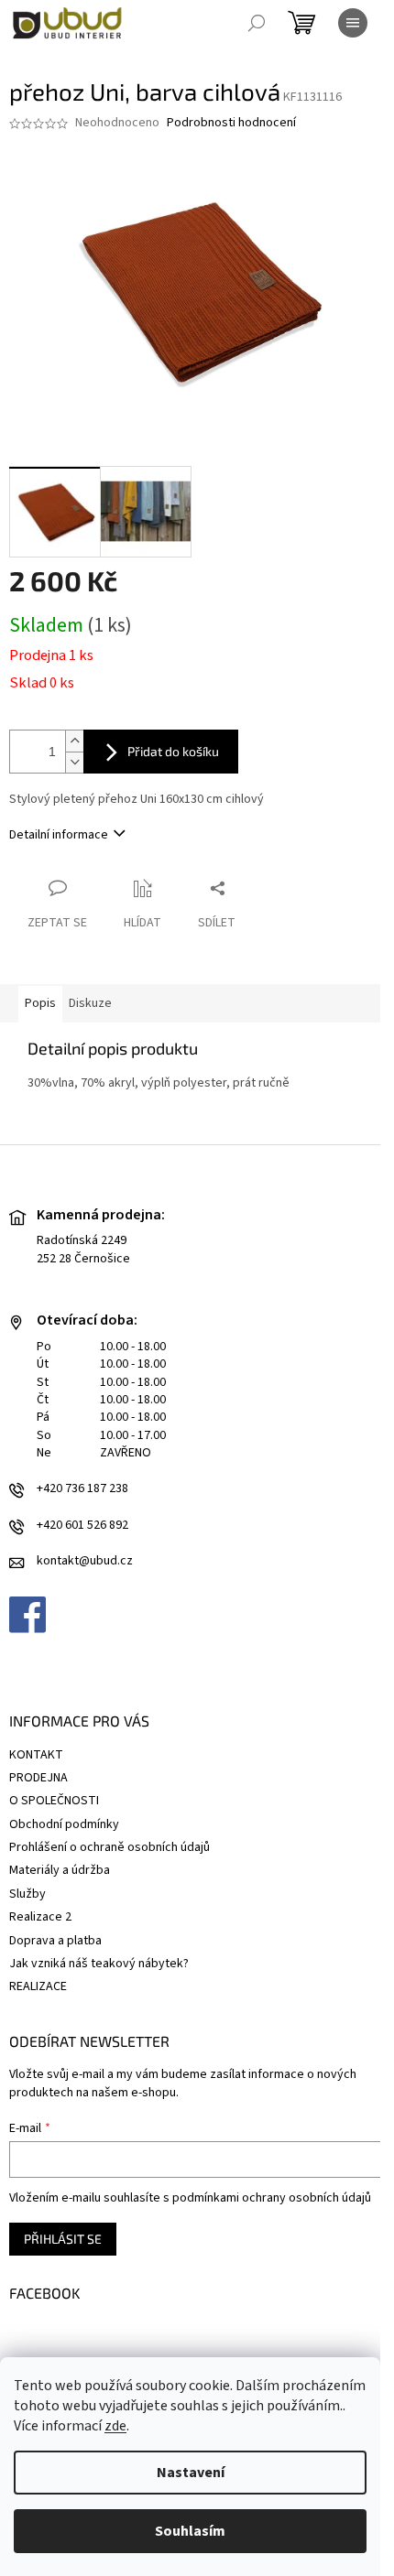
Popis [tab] (40, 1003)
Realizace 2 (40, 1917)
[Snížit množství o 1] (74, 762)
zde (115, 2426)
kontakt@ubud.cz (85, 1561)
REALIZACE (38, 1986)
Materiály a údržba (60, 1870)
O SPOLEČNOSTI (54, 1801)
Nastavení (191, 2473)
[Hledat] (257, 23)
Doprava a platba (55, 1941)
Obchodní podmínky (64, 1824)
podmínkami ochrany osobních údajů (272, 2198)
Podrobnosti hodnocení (231, 123)
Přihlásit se (63, 2239)
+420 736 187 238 (82, 1489)
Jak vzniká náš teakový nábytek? (99, 1964)
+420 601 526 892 (82, 1526)
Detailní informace (59, 835)
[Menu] (353, 23)
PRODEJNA (38, 1778)
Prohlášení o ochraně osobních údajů (109, 1847)
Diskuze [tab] (90, 1003)
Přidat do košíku (173, 751)
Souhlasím (190, 2531)
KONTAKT (36, 1755)
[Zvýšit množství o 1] (74, 741)
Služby (27, 1894)
